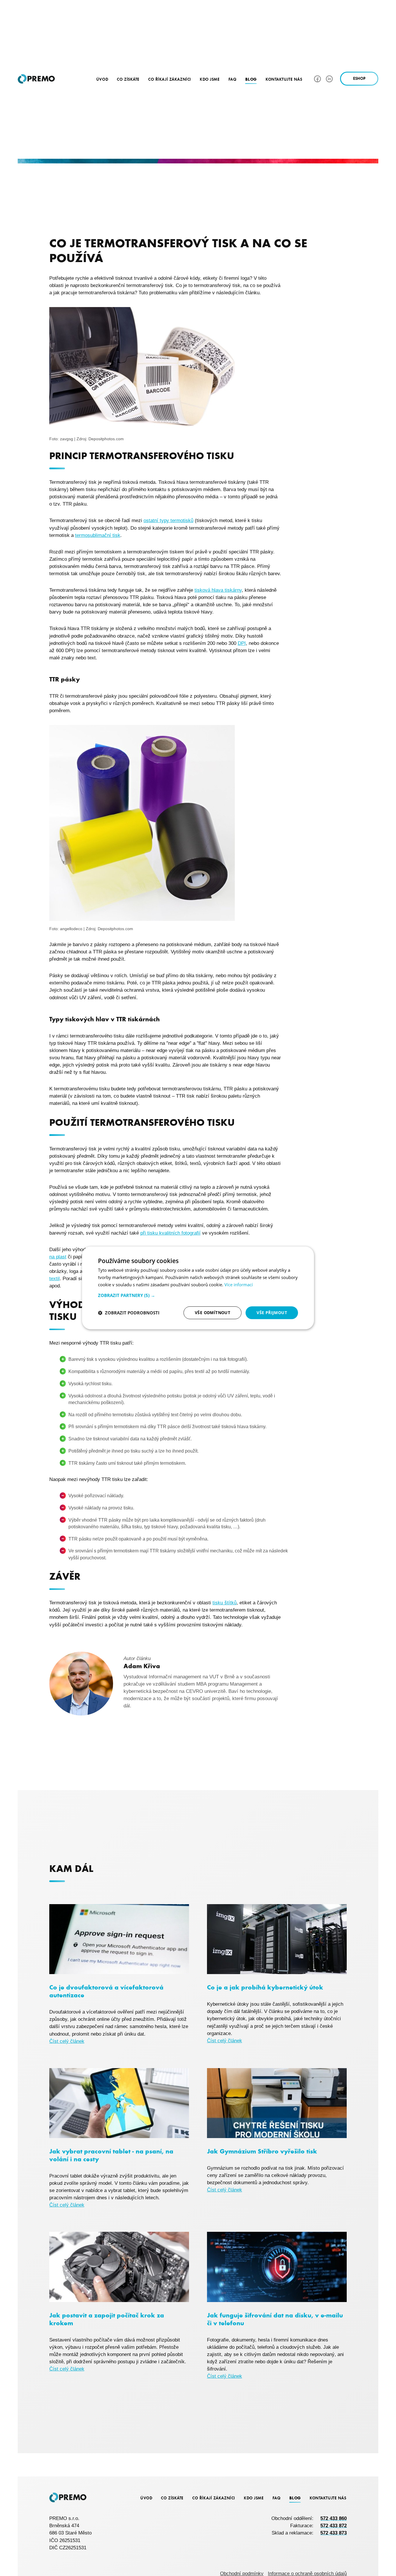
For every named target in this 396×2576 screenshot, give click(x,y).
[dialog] (198, 1288)
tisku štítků (225, 1603)
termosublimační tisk (98, 535)
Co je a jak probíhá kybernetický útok (265, 1987)
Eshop (359, 79)
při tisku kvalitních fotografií (170, 1233)
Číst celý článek (67, 2041)
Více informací (239, 1285)
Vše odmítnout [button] (212, 1313)
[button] (198, 1295)
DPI (242, 643)
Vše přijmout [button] (272, 1313)
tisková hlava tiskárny (218, 590)
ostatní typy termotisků (168, 521)
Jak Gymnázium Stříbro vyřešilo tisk (262, 2151)
